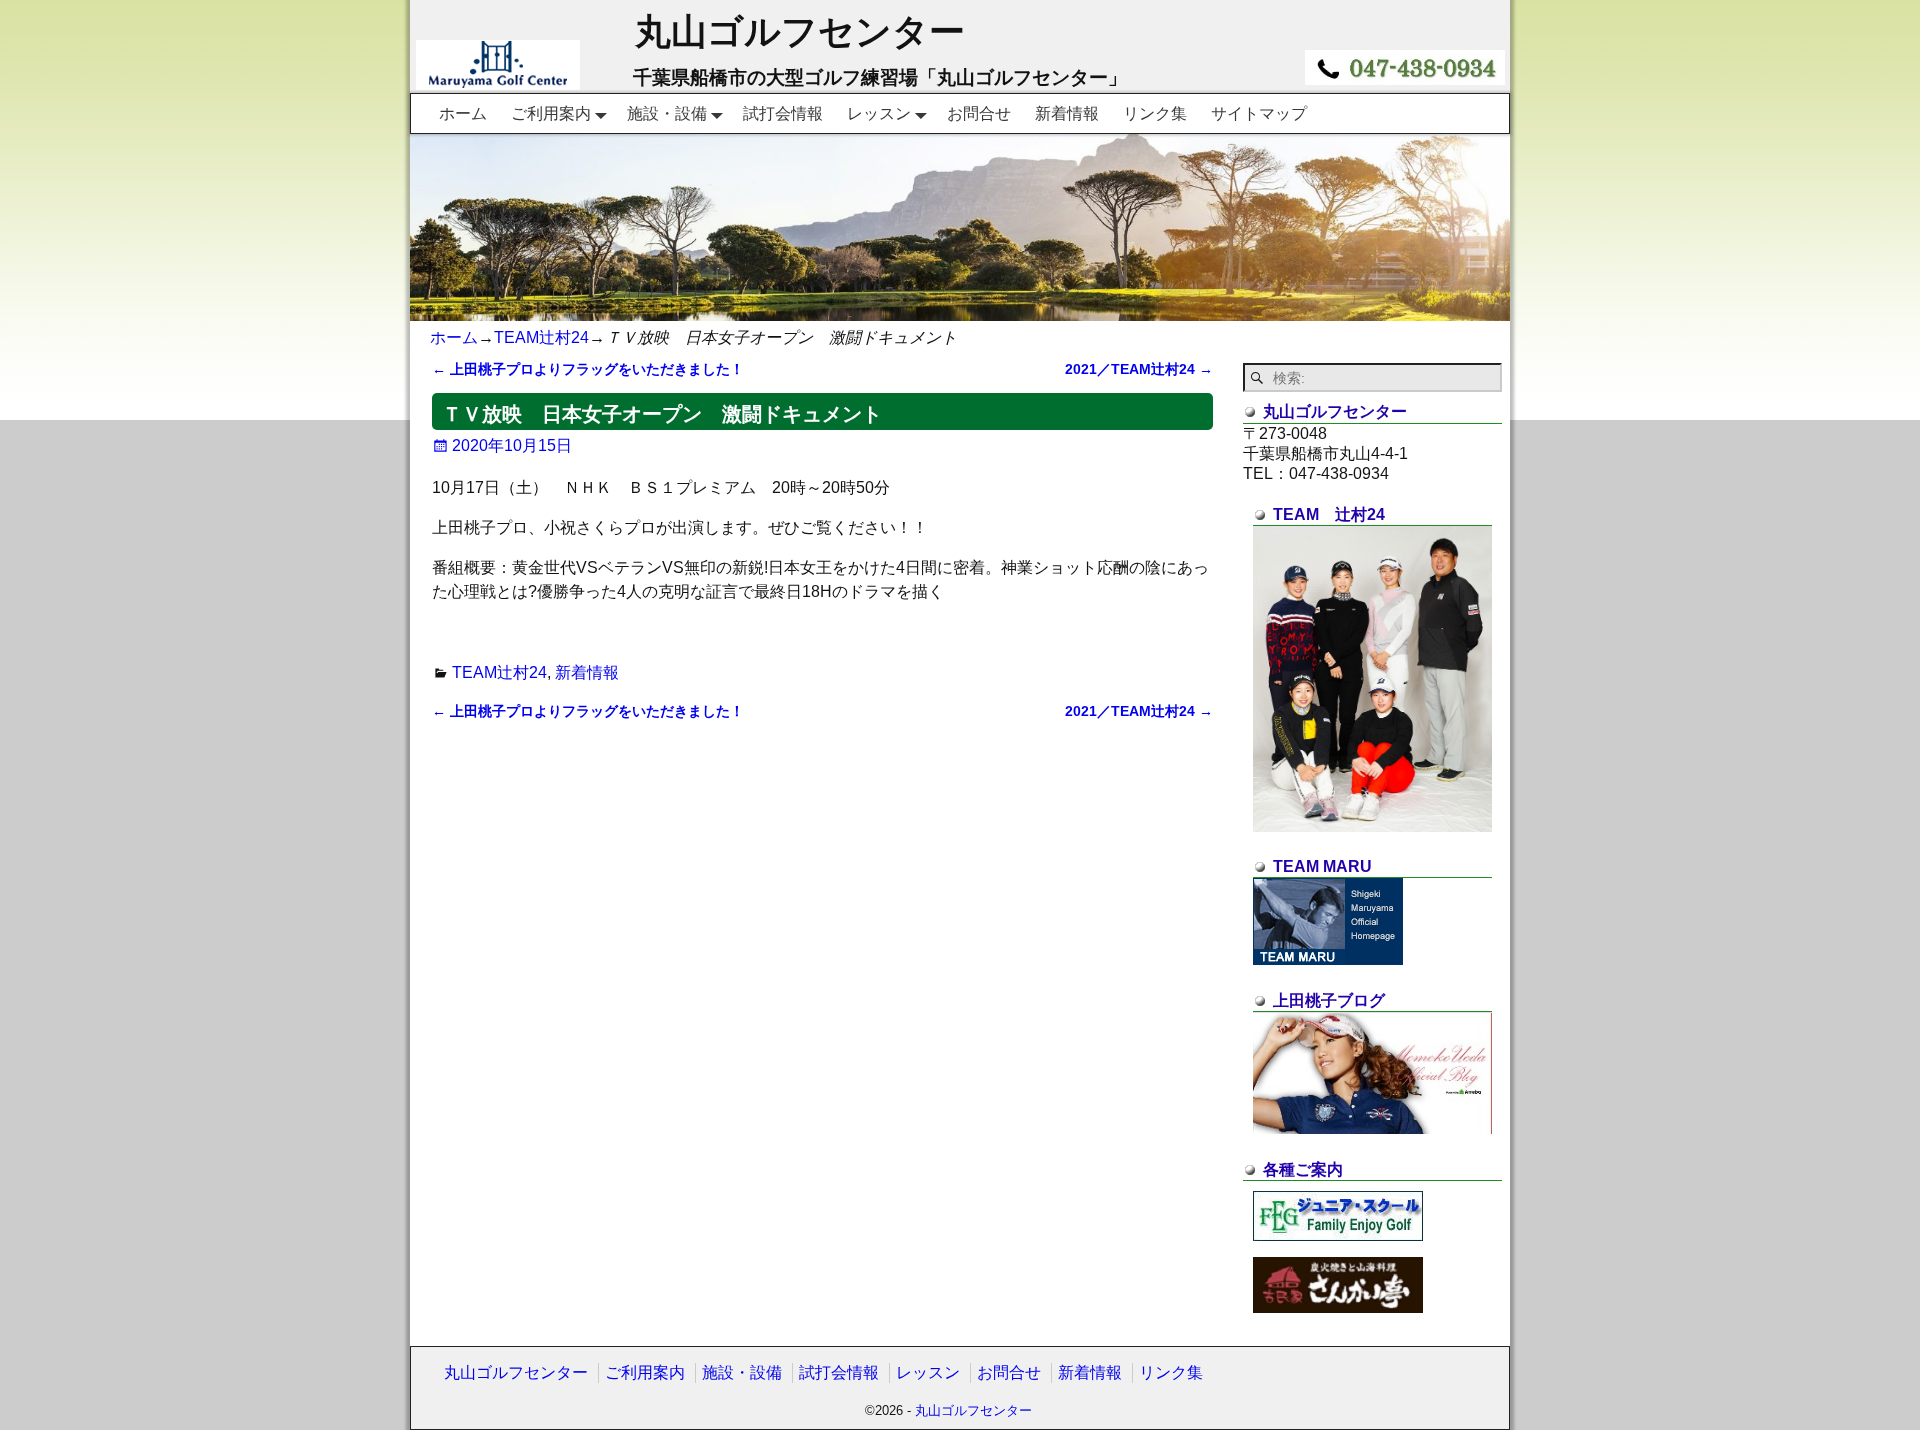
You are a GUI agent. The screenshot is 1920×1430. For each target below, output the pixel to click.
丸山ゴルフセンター (800, 31)
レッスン (879, 113)
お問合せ (979, 113)
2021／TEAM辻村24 (1139, 369)
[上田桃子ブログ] (1372, 1128)
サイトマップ (1259, 113)
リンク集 (1155, 113)
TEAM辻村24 (541, 337)
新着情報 (1067, 113)
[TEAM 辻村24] (1372, 826)
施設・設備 (667, 113)
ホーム (463, 113)
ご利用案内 (551, 113)
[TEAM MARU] (1328, 959)
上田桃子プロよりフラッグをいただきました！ (588, 369)
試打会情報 (783, 113)
